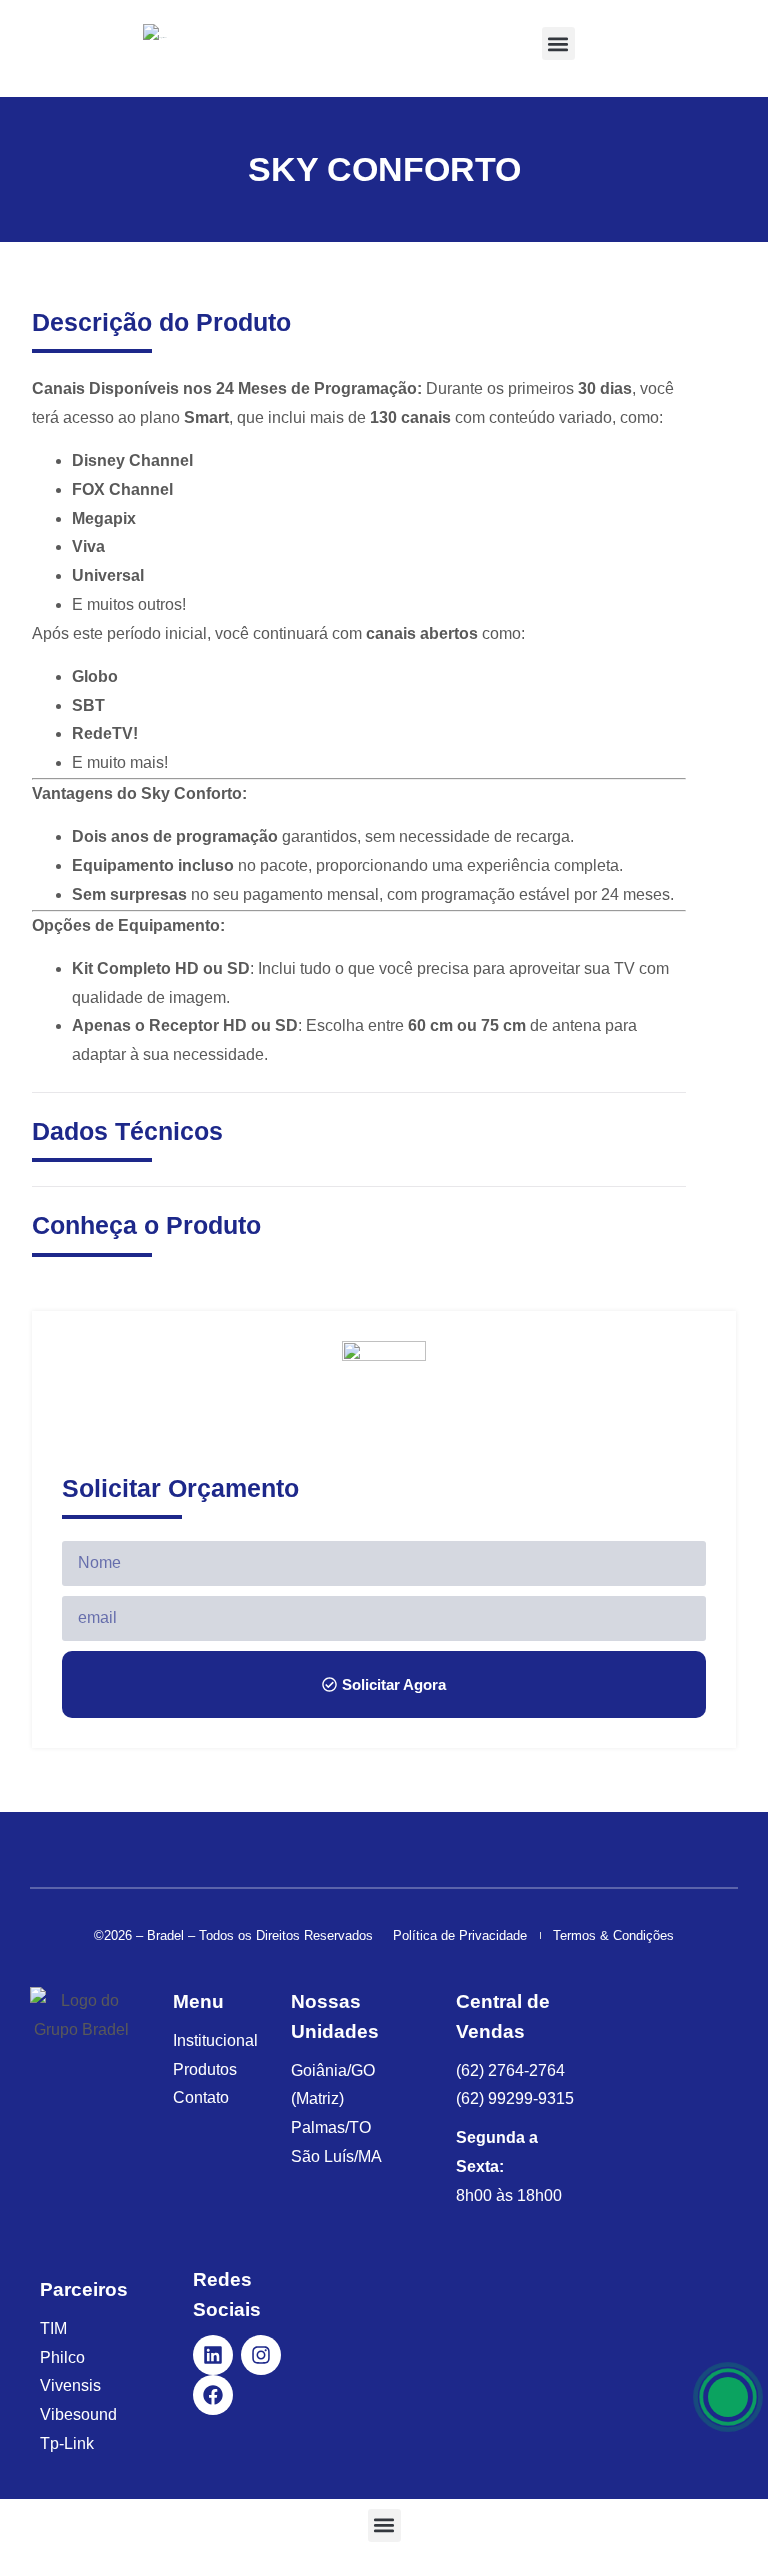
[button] (558, 43)
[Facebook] (213, 2395)
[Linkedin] (213, 2355)
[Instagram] (261, 2355)
